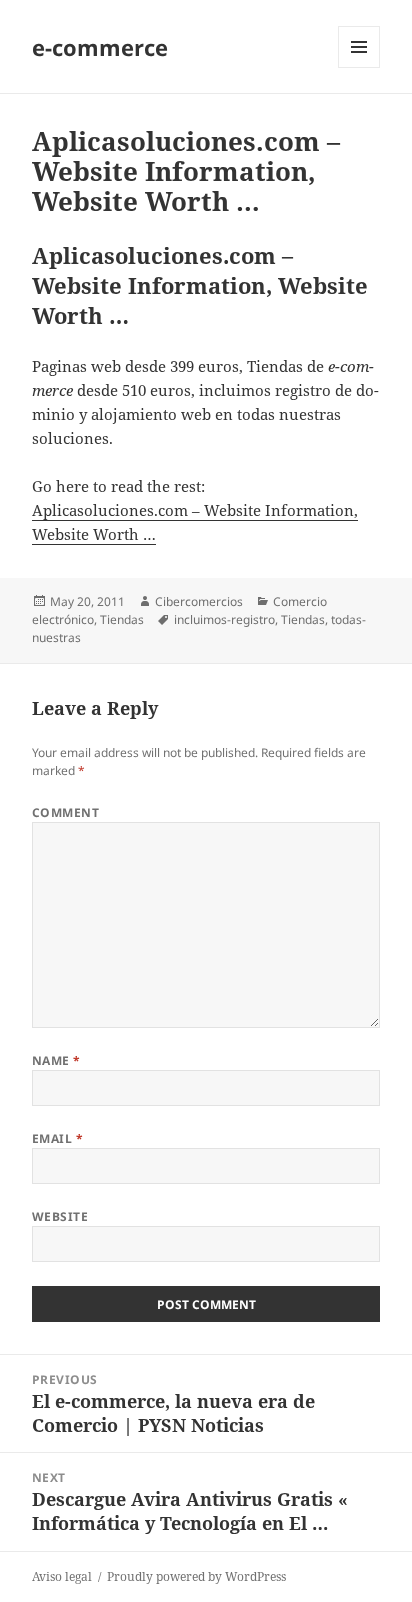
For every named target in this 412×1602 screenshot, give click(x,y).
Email (57, 1138)
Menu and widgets (359, 67)
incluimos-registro (224, 619)
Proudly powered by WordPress (196, 1576)
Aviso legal (62, 1576)
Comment (65, 812)
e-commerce (100, 47)
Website (60, 1216)
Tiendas (122, 619)
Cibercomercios (199, 601)
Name (56, 1060)
